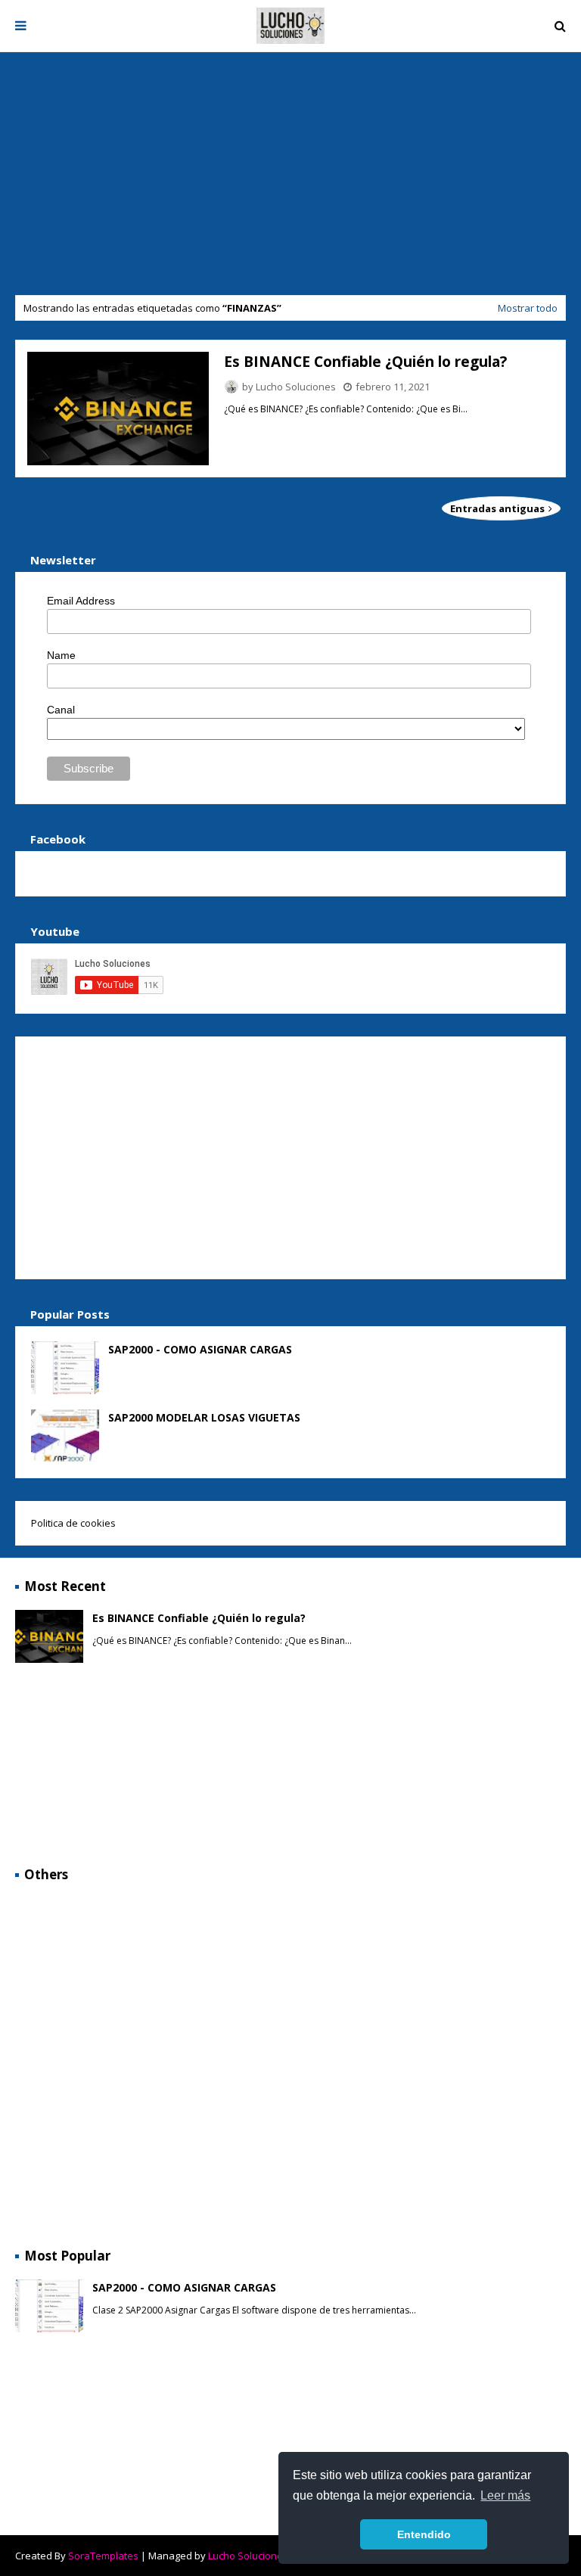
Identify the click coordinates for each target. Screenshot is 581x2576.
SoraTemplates (103, 2556)
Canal (61, 710)
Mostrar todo (528, 308)
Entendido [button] (424, 2534)
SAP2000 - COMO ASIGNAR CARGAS (200, 1349)
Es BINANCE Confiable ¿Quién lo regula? (365, 362)
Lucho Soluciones (296, 387)
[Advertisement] (290, 178)
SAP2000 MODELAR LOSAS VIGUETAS (204, 1417)
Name (61, 655)
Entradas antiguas (499, 508)
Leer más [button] (505, 2495)
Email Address (81, 601)
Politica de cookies (73, 1523)
